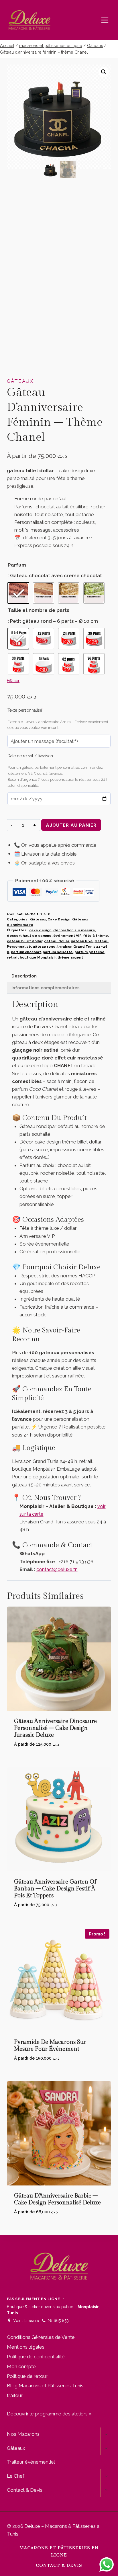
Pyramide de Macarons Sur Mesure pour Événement (50, 2046)
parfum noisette (58, 952)
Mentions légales (26, 2347)
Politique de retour (27, 2376)
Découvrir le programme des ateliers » (49, 2414)
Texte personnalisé (34, 710)
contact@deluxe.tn (57, 1569)
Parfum (17, 565)
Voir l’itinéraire (26, 2321)
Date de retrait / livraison (30, 756)
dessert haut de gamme (29, 936)
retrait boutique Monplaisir (31, 957)
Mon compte (21, 2366)
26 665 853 (58, 2321)
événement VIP (67, 936)
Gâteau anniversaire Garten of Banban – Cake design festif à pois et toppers (55, 1889)
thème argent (70, 957)
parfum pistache (90, 952)
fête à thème (96, 936)
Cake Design (59, 919)
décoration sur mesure (74, 930)
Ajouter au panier (71, 825)
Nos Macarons (23, 2434)
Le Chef (16, 2476)
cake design (40, 930)
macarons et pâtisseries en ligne (59, 2551)
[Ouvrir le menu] (108, 20)
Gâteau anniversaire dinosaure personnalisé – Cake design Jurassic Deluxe (55, 1728)
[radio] (18, 593)
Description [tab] (24, 976)
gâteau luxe (82, 941)
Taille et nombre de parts (39, 610)
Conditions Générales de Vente (41, 2337)
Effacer (13, 681)
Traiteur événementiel (31, 2462)
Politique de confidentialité (36, 2357)
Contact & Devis (25, 2490)
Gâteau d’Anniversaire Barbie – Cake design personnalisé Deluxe (57, 2199)
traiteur (15, 2395)
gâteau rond (44, 947)
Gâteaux (20, 381)
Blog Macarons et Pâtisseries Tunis (45, 2386)
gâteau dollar (57, 941)
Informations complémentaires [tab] (46, 988)
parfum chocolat (26, 952)
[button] (104, 72)
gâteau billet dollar (25, 941)
